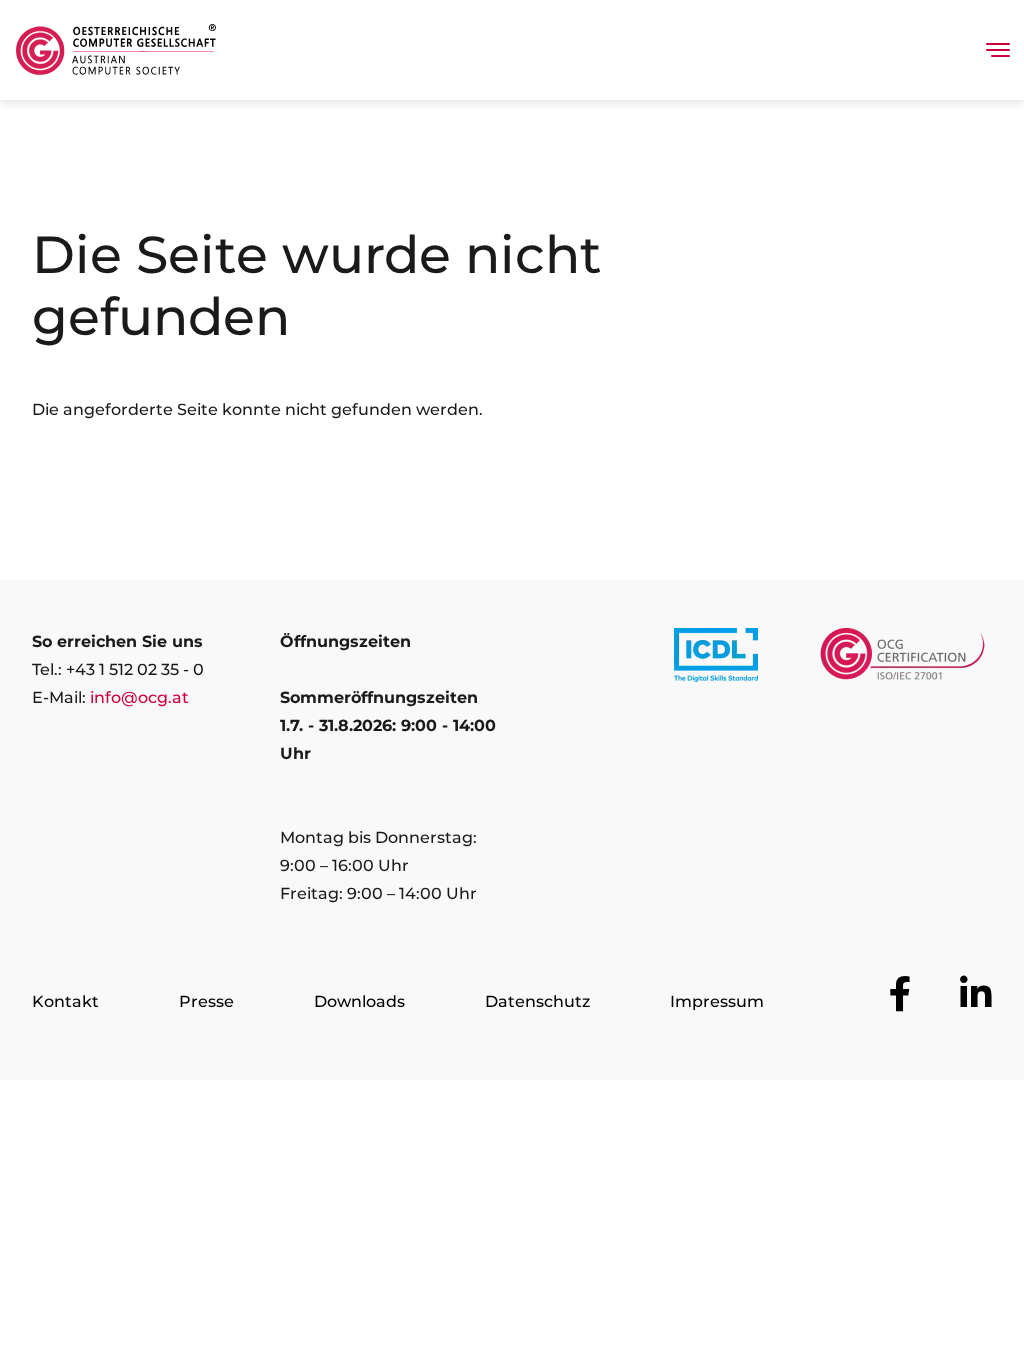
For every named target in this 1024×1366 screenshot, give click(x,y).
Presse (206, 1001)
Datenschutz (537, 1001)
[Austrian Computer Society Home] (116, 50)
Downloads (359, 1001)
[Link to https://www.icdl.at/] (716, 659)
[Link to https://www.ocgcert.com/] (902, 659)
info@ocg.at (139, 697)
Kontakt (65, 1001)
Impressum (717, 1001)
